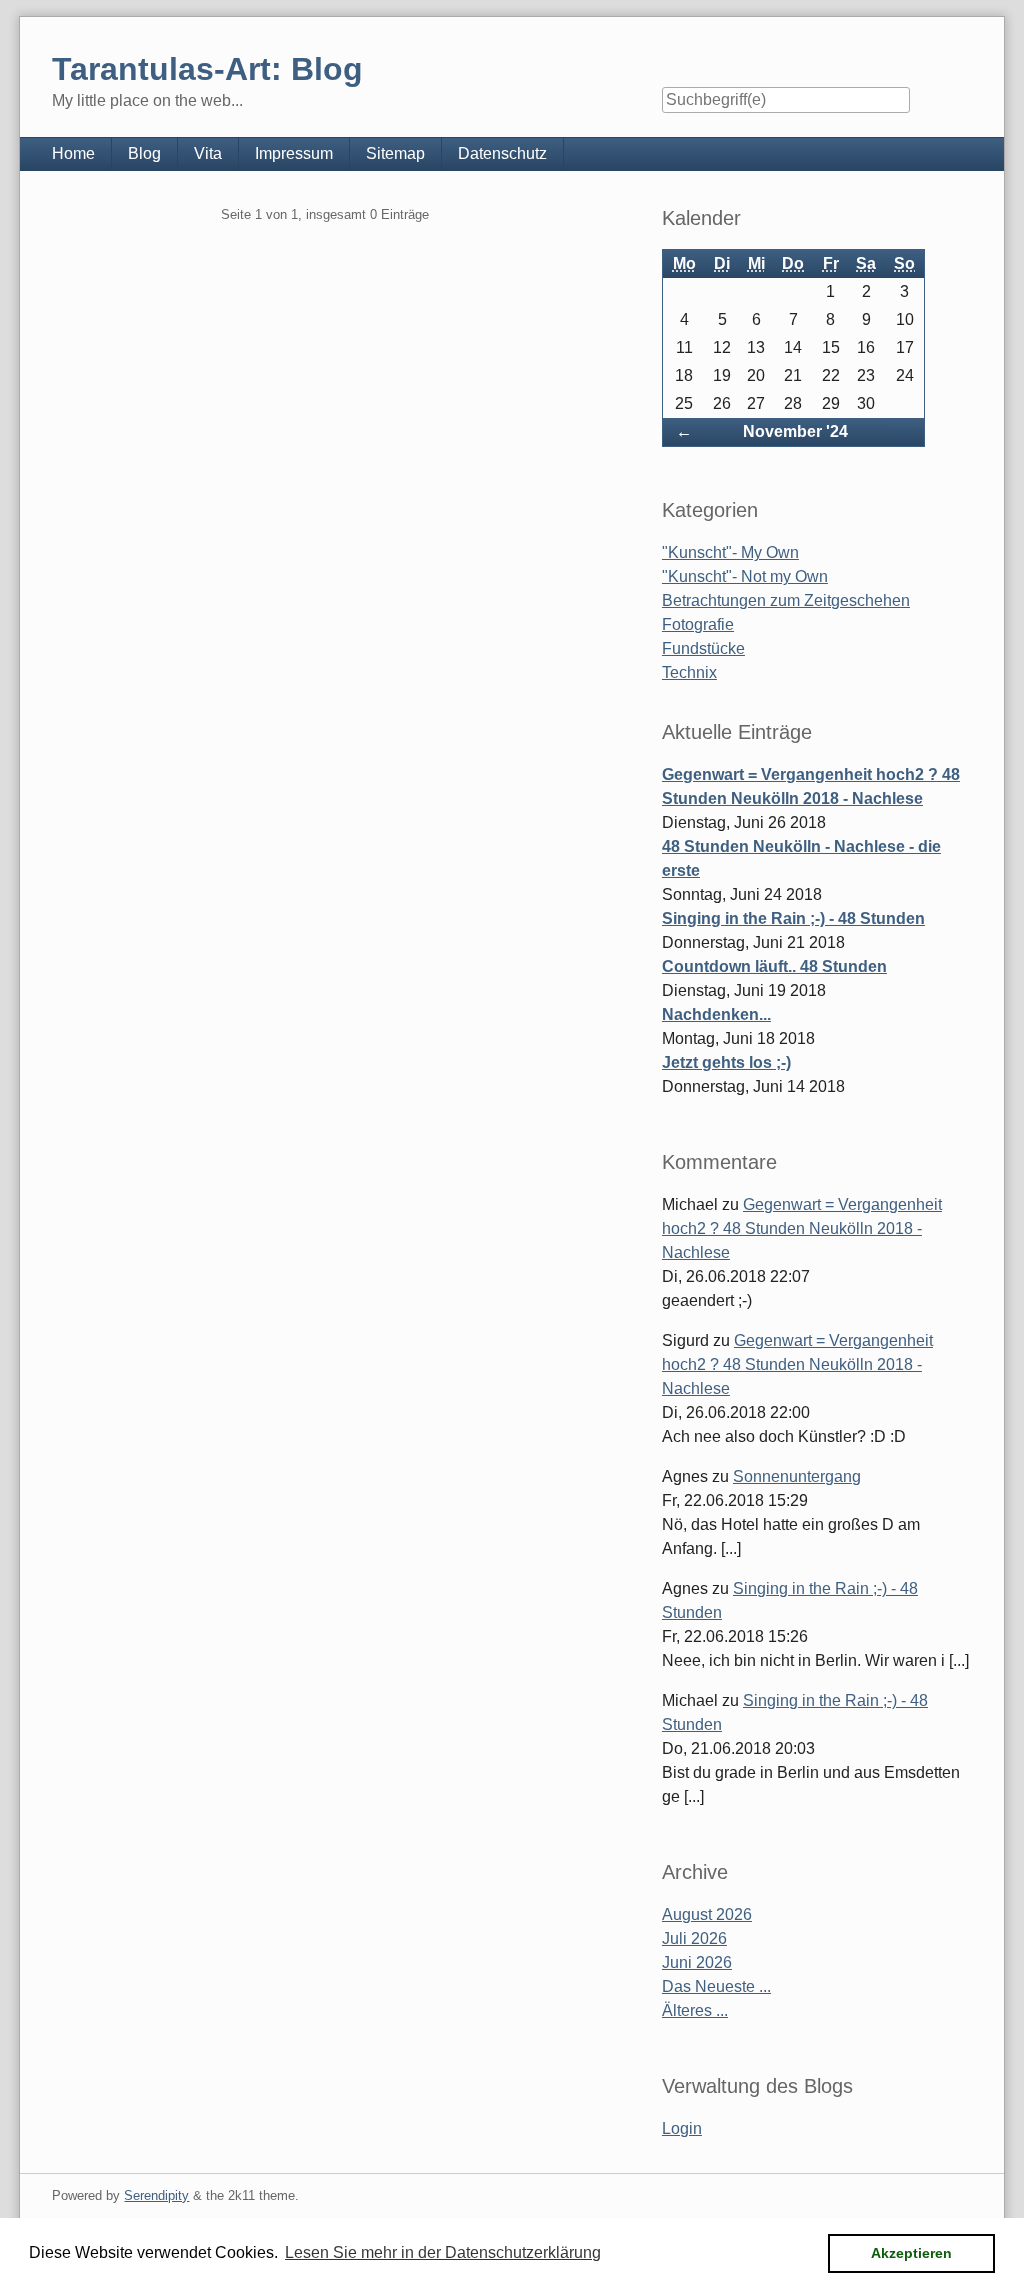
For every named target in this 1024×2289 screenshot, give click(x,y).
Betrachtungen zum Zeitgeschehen (786, 600)
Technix (689, 672)
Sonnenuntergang (797, 1476)
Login (682, 2128)
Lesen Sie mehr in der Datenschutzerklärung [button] (443, 2252)
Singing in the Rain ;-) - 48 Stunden (793, 918)
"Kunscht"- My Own (730, 552)
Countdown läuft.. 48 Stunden (774, 966)
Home (73, 153)
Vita (208, 153)
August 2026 (707, 1914)
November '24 (795, 431)
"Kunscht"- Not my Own (745, 576)
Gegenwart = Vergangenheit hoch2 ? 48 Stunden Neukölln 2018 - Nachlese (802, 1228)
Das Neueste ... (716, 1986)
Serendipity (156, 2195)
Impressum (294, 153)
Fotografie (698, 624)
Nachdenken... (716, 1014)
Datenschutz (502, 153)
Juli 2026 (694, 1938)
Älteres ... (695, 2010)
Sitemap (395, 153)
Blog (144, 153)
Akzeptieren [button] (911, 2253)
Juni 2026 (697, 1962)
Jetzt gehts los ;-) (726, 1062)
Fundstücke (703, 648)
